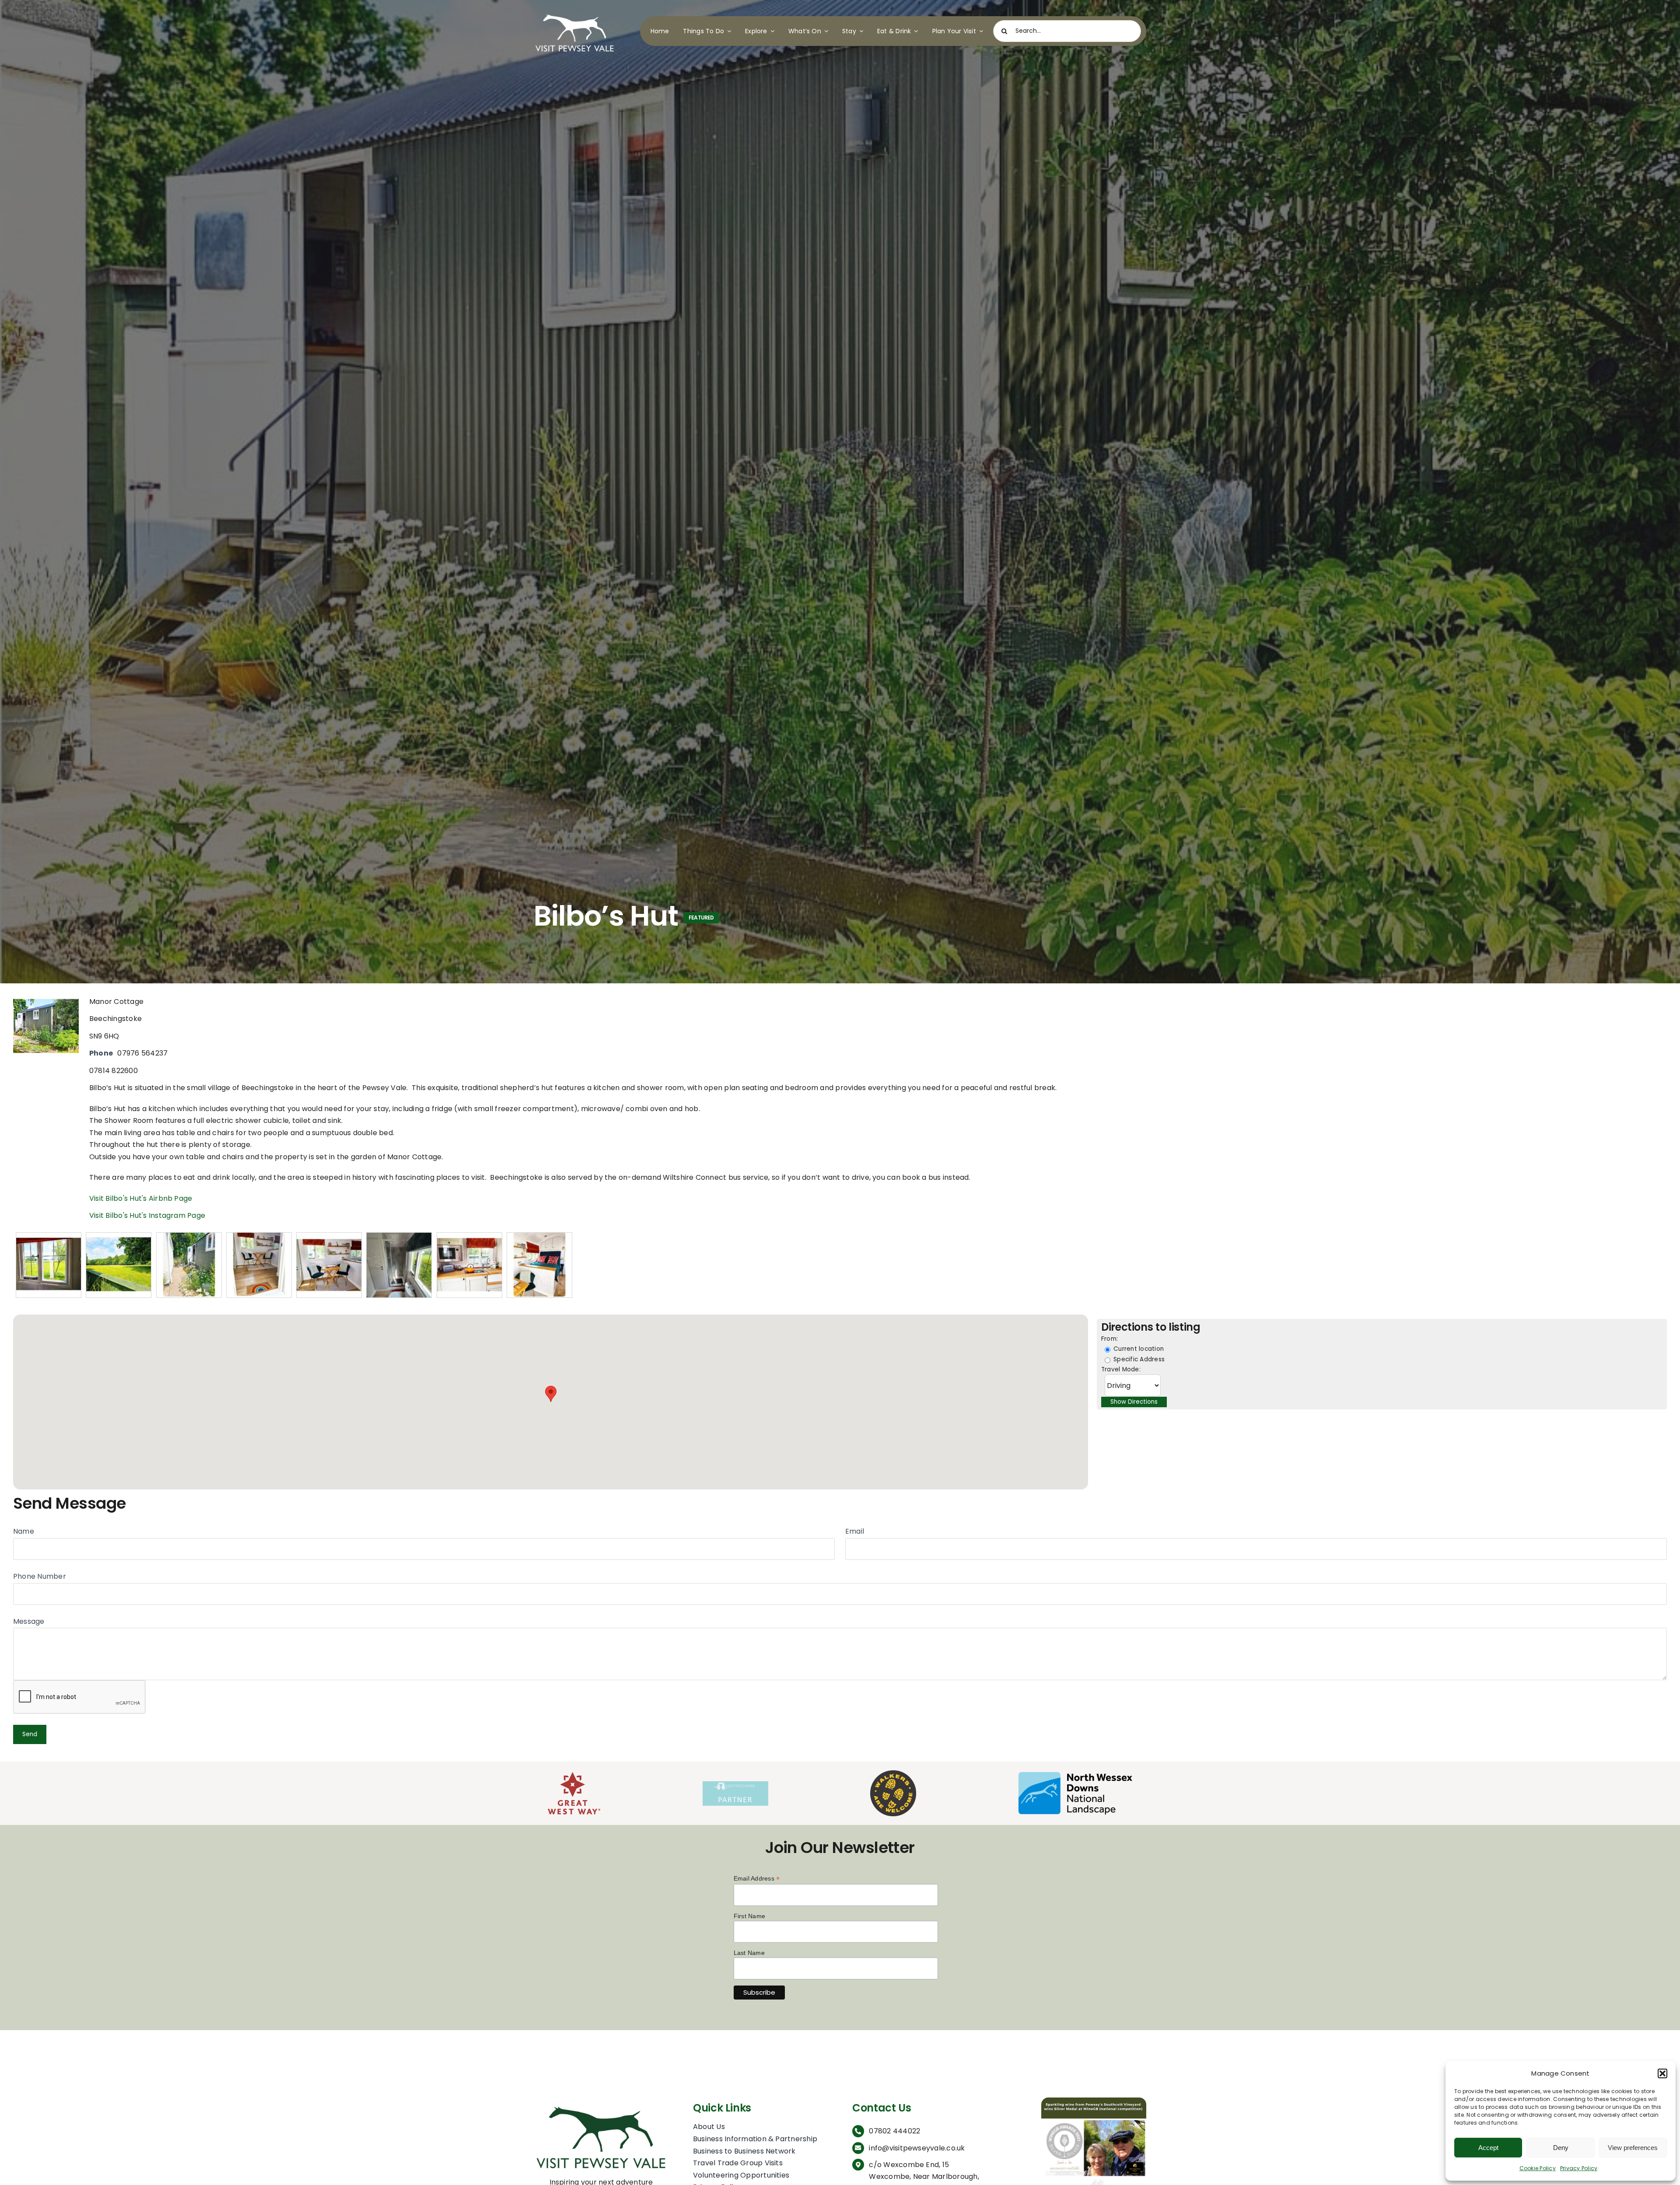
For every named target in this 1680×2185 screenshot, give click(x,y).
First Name (749, 1916)
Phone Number (40, 1576)
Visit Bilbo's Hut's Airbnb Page (141, 1198)
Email (855, 1531)
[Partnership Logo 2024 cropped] (735, 1785)
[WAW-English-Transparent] (893, 1774)
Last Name (749, 1953)
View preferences (1633, 2148)
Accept (1488, 2148)
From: (1109, 1339)
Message (29, 1621)
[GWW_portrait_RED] (574, 1775)
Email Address (757, 1879)
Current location (1138, 1349)
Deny (1561, 2148)
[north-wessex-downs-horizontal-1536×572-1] (1075, 1775)
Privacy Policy (1579, 2168)
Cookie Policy (1538, 2168)
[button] (1662, 2073)
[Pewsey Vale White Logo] (575, 12)
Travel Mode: (1121, 1369)
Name (24, 1531)
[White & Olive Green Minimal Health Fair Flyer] (1094, 2101)
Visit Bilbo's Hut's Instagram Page (147, 1215)
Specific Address (1138, 1359)
